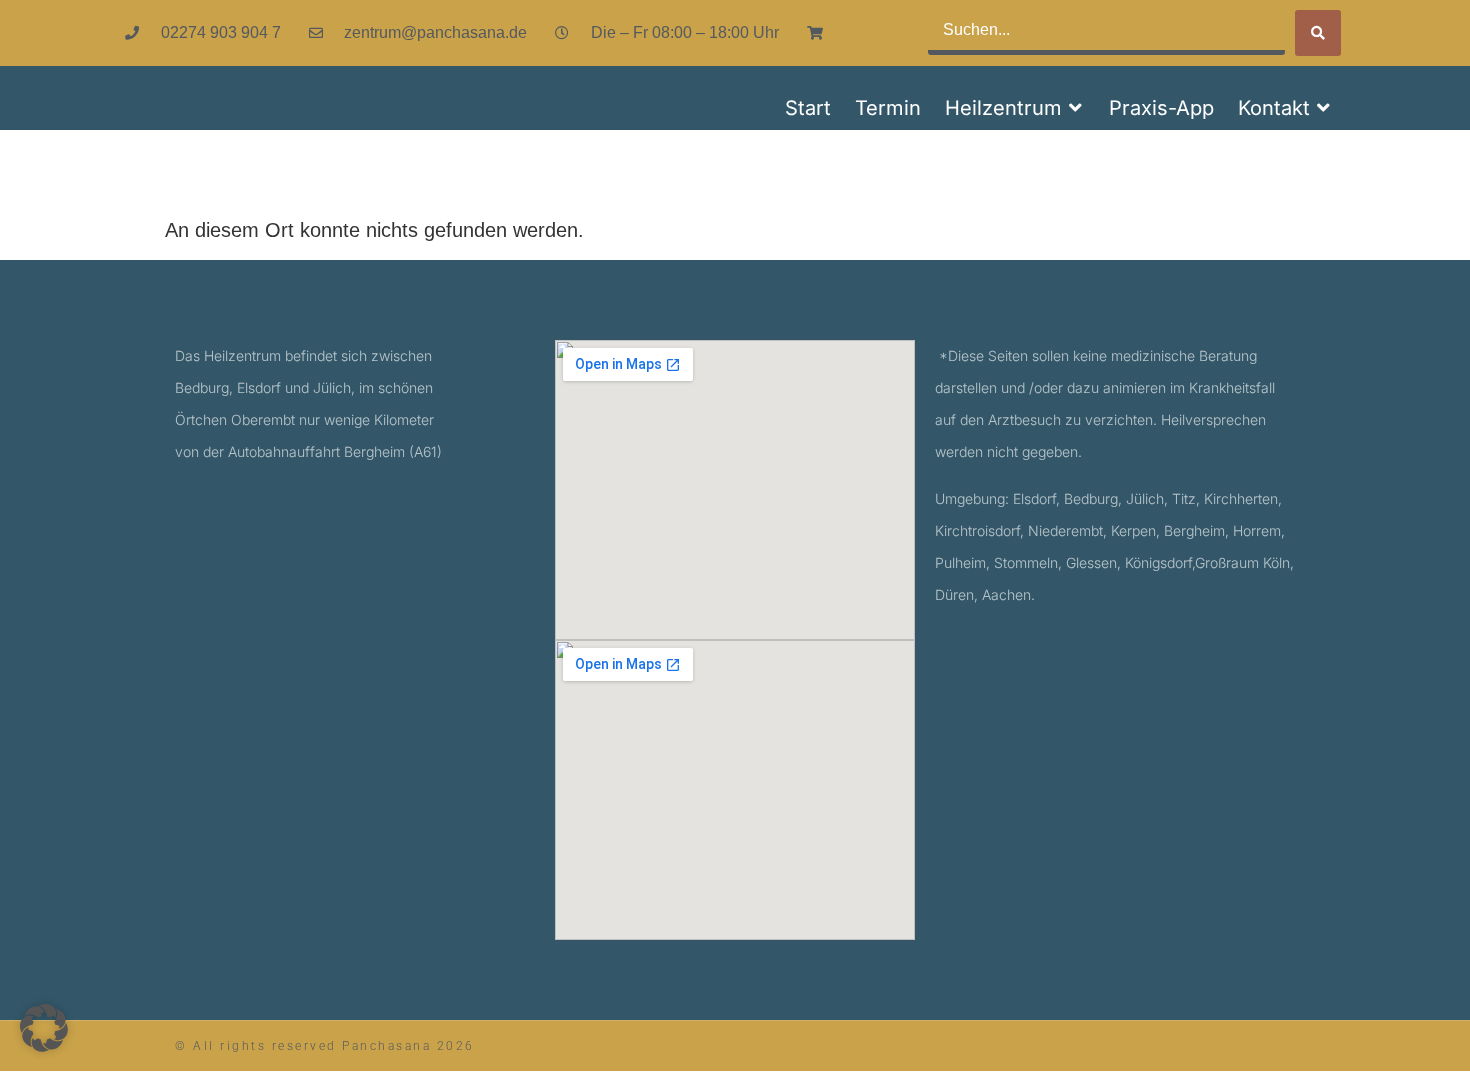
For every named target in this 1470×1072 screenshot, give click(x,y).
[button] (1015, 108)
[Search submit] (1318, 33)
